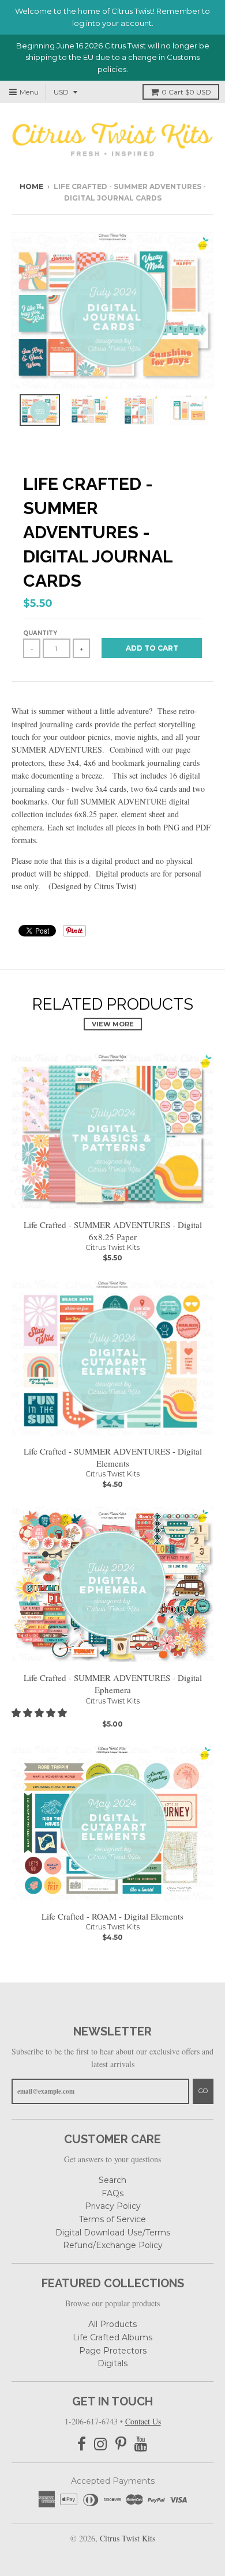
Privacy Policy (113, 2206)
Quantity (40, 633)
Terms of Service (112, 2219)
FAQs (112, 2193)
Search (112, 2180)
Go (203, 2091)
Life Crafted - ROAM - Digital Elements (112, 1916)
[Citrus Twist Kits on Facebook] (82, 2444)
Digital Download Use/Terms (113, 2233)
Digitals (112, 2363)
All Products (112, 2324)
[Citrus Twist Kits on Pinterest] (121, 2444)
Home (31, 186)
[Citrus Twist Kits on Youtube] (141, 2444)
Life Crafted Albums (112, 2337)
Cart (186, 92)
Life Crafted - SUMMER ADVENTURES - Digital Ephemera (113, 1684)
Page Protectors (113, 2351)
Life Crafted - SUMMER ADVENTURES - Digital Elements (113, 1457)
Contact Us (143, 2421)
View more (113, 1024)
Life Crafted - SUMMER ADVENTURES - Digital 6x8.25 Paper (113, 1231)
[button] (40, 1712)
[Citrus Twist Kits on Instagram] (101, 2444)
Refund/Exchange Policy (113, 2245)
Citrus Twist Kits (112, 1247)
